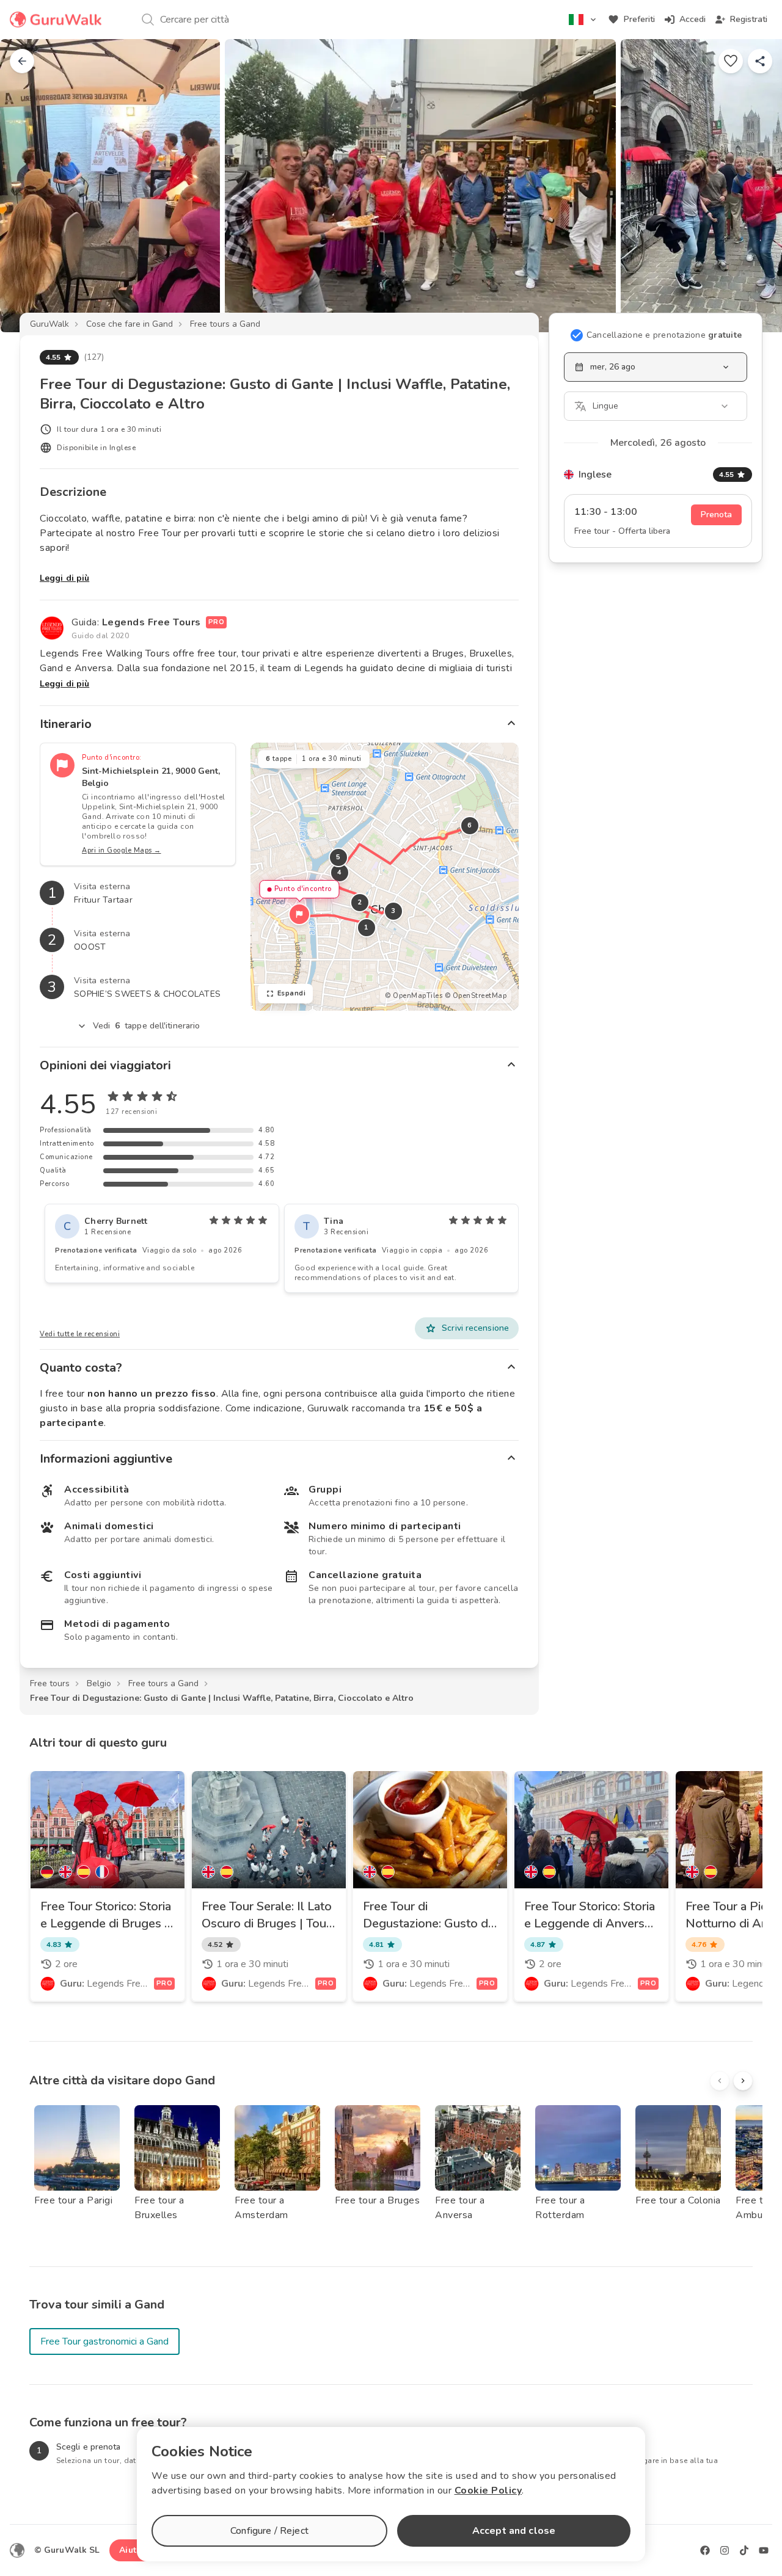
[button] (299, 914)
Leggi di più (64, 578)
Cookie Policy (488, 2490)
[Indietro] (22, 61)
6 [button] (470, 825)
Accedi (692, 19)
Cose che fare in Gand (130, 324)
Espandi (292, 993)
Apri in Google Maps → (122, 850)
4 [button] (340, 872)
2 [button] (360, 902)
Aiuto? (133, 2550)
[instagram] (725, 2550)
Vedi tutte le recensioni (80, 1334)
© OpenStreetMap (476, 996)
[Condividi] (760, 61)
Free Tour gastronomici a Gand (104, 2341)
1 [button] (367, 927)
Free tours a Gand (225, 324)
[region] (385, 877)
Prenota (716, 515)
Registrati (749, 19)
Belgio (99, 1683)
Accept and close (514, 2531)
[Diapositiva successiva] (753, 186)
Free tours (50, 1683)
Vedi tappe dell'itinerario (147, 1026)
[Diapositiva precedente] (29, 186)
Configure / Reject (269, 2531)
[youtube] (764, 2550)
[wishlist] (731, 61)
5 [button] (338, 857)
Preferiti (639, 19)
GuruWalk (49, 324)
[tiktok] (744, 2550)
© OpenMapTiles (414, 996)
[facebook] (705, 2550)
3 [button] (393, 911)
